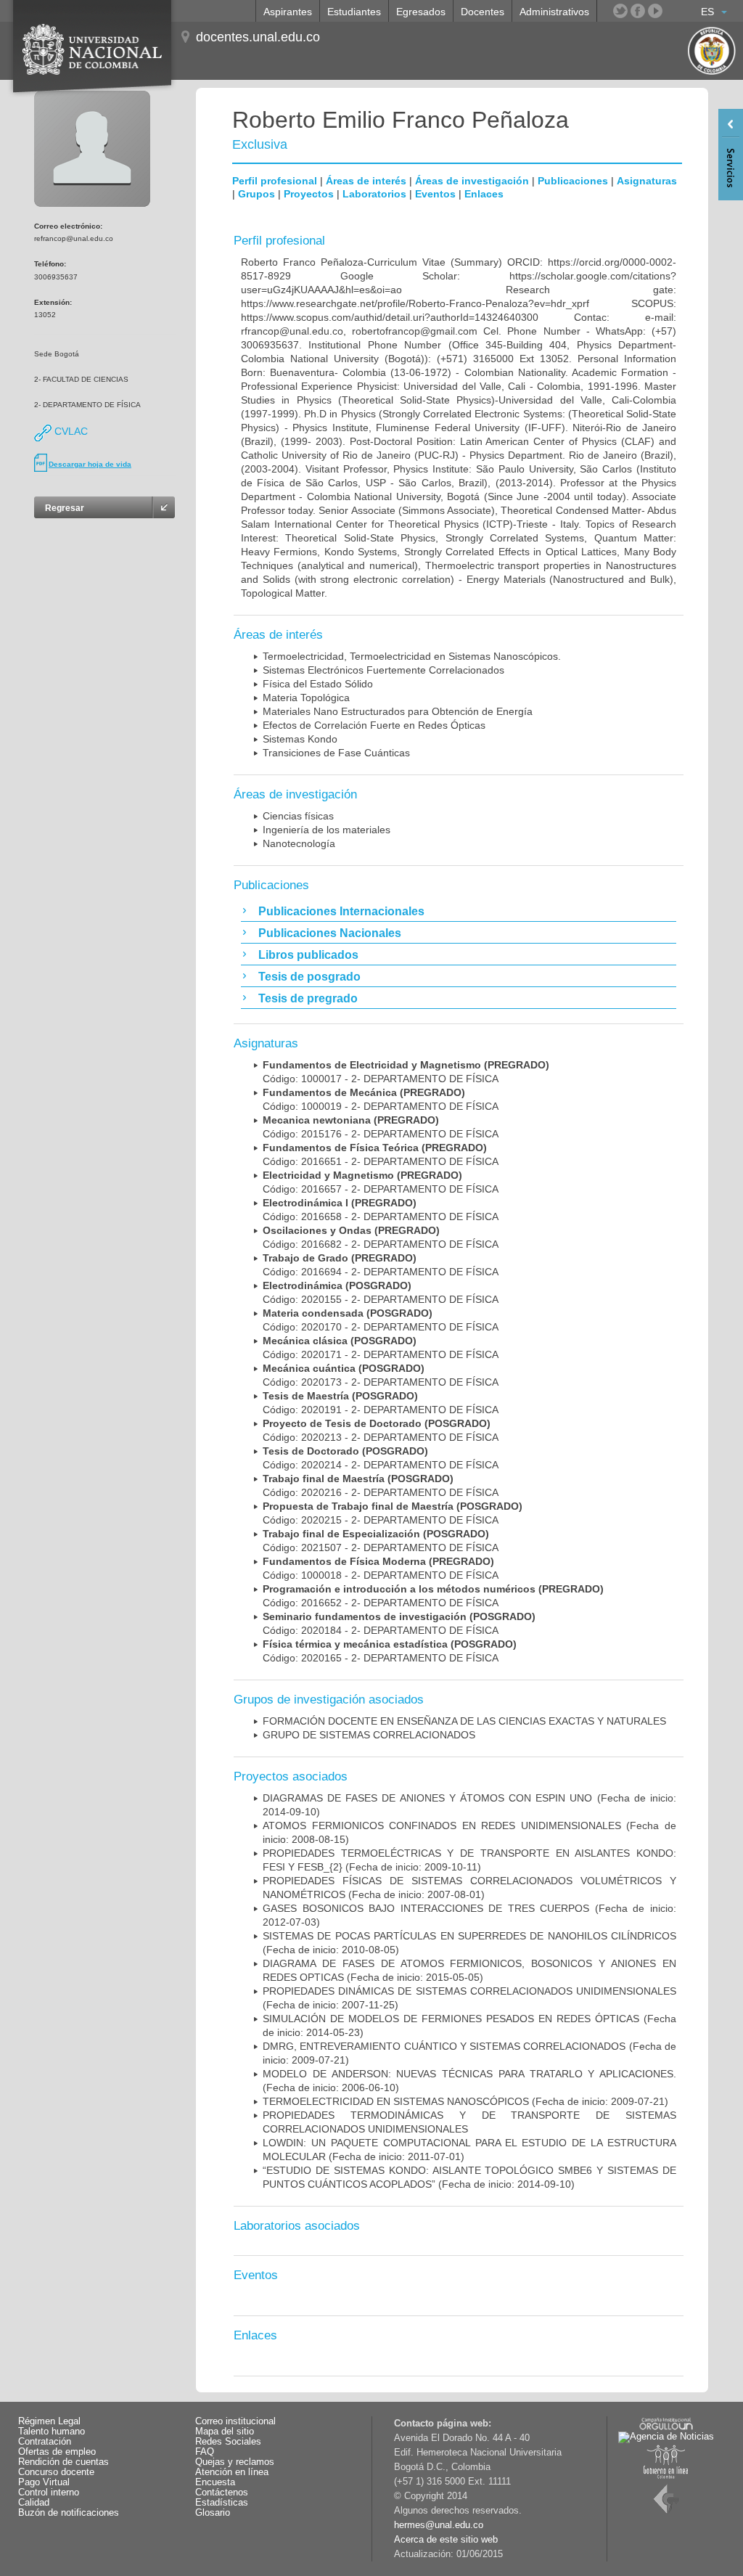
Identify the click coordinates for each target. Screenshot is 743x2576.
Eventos (435, 194)
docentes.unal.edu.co (258, 37)
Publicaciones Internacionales (341, 911)
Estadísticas (222, 2503)
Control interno (49, 2493)
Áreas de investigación (472, 181)
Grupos (256, 194)
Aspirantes (288, 12)
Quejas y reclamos (235, 2462)
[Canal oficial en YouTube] (655, 11)
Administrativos (554, 12)
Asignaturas (647, 181)
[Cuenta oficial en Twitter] (620, 11)
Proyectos (309, 194)
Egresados (421, 12)
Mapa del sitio (225, 2432)
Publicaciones (573, 181)
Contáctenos (222, 2493)
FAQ (205, 2452)
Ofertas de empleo (57, 2452)
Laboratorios (374, 194)
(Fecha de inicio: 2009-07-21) (465, 2101)
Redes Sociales (228, 2442)
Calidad (34, 2503)
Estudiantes (354, 12)
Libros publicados (308, 955)
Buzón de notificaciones (69, 2513)
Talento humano (52, 2432)
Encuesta (215, 2482)
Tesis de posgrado (309, 977)
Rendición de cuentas (63, 2462)
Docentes (483, 12)
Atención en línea (232, 2472)
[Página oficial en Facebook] (638, 11)
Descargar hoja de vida (90, 464)
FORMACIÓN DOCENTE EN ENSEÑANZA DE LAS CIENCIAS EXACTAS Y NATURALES (464, 1721)
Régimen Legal (49, 2421)
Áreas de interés (366, 181)
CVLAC (70, 431)
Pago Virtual (44, 2482)
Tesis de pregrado (308, 998)
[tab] (459, 911)
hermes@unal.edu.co (439, 2525)
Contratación (45, 2442)
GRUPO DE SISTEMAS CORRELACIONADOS (369, 1735)
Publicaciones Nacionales (330, 933)
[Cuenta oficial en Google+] (673, 11)
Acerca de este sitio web (446, 2540)
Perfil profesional (275, 181)
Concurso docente (56, 2472)
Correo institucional (235, 2421)
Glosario (213, 2513)
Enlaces (484, 194)
